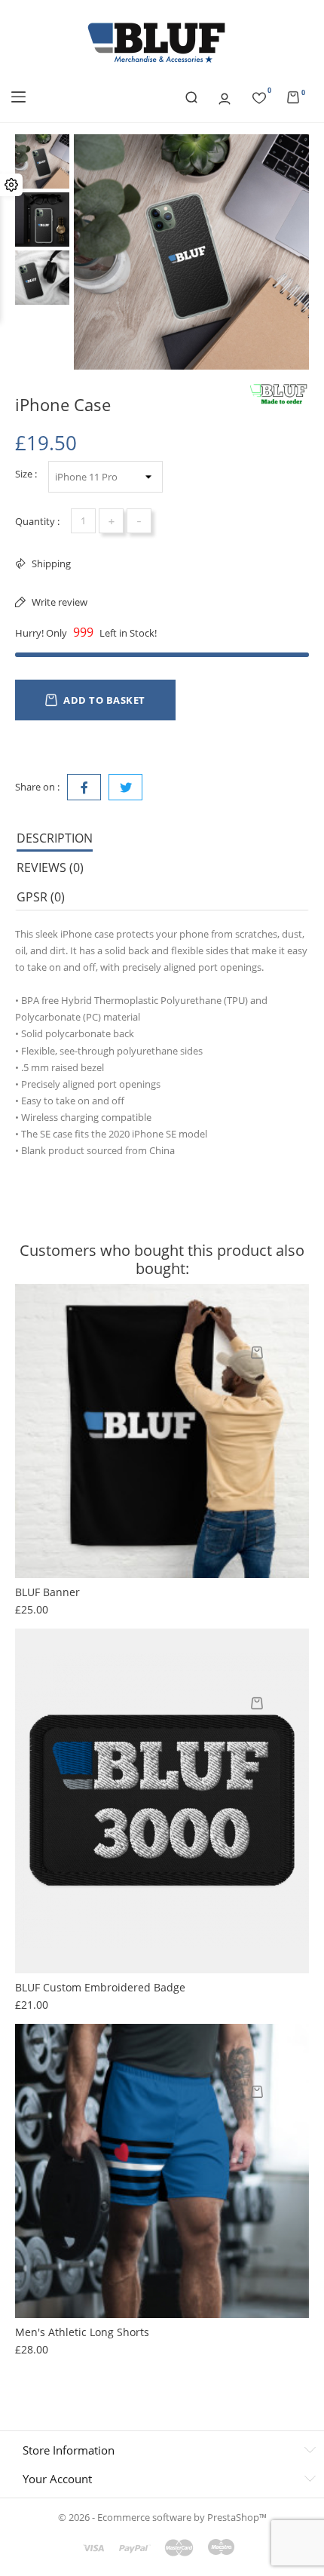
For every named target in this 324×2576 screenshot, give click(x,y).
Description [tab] (55, 838)
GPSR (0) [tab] (41, 897)
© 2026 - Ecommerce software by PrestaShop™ (162, 2517)
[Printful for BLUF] (279, 395)
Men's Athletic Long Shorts (82, 2332)
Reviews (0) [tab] (50, 867)
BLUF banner (47, 1592)
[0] (259, 96)
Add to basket (104, 700)
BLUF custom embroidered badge (100, 1987)
